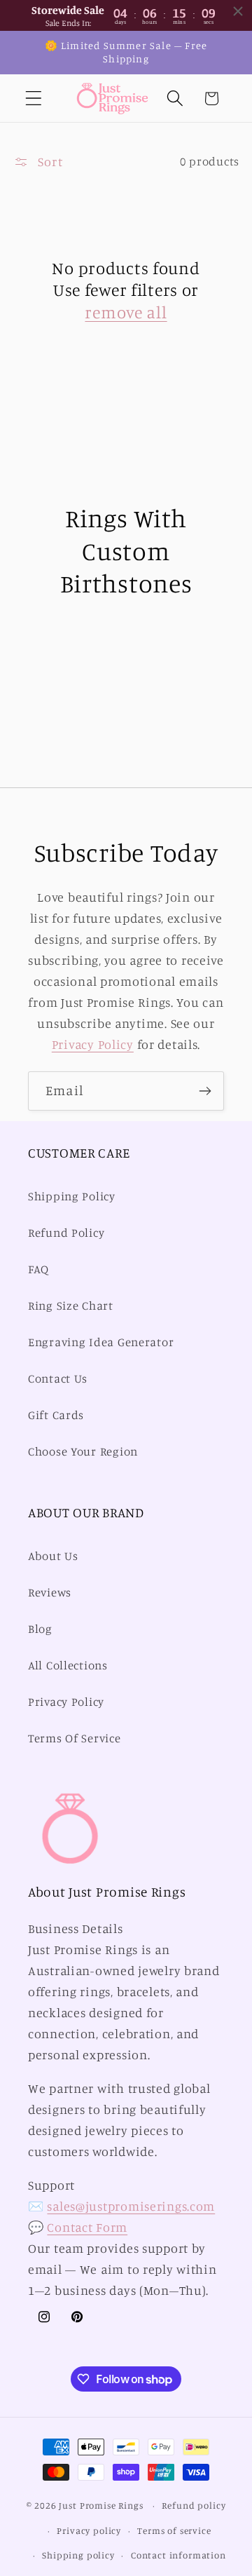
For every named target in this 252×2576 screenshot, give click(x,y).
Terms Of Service (75, 1738)
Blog (40, 1629)
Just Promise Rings (101, 2505)
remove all (126, 312)
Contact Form (87, 2227)
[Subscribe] (205, 1091)
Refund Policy (66, 1233)
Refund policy (194, 2505)
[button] (34, 99)
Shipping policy (78, 2555)
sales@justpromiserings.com (131, 2206)
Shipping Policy (72, 1196)
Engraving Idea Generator (101, 1342)
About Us (53, 1556)
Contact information (178, 2555)
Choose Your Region (83, 1451)
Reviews (50, 1592)
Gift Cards (56, 1415)
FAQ (38, 1269)
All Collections (68, 1665)
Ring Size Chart (71, 1306)
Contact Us (58, 1378)
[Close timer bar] (238, 11)
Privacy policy (89, 2530)
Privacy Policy (93, 1044)
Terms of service (174, 2530)
